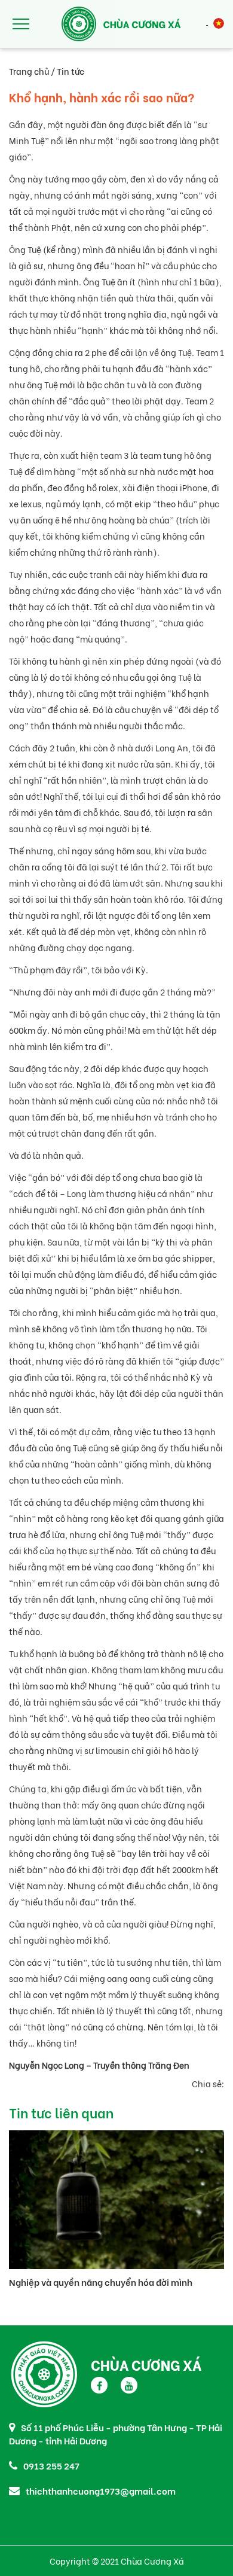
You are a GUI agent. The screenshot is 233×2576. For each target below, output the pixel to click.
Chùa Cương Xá (146, 2364)
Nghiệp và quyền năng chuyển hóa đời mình (101, 2282)
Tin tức (70, 71)
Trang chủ (29, 71)
